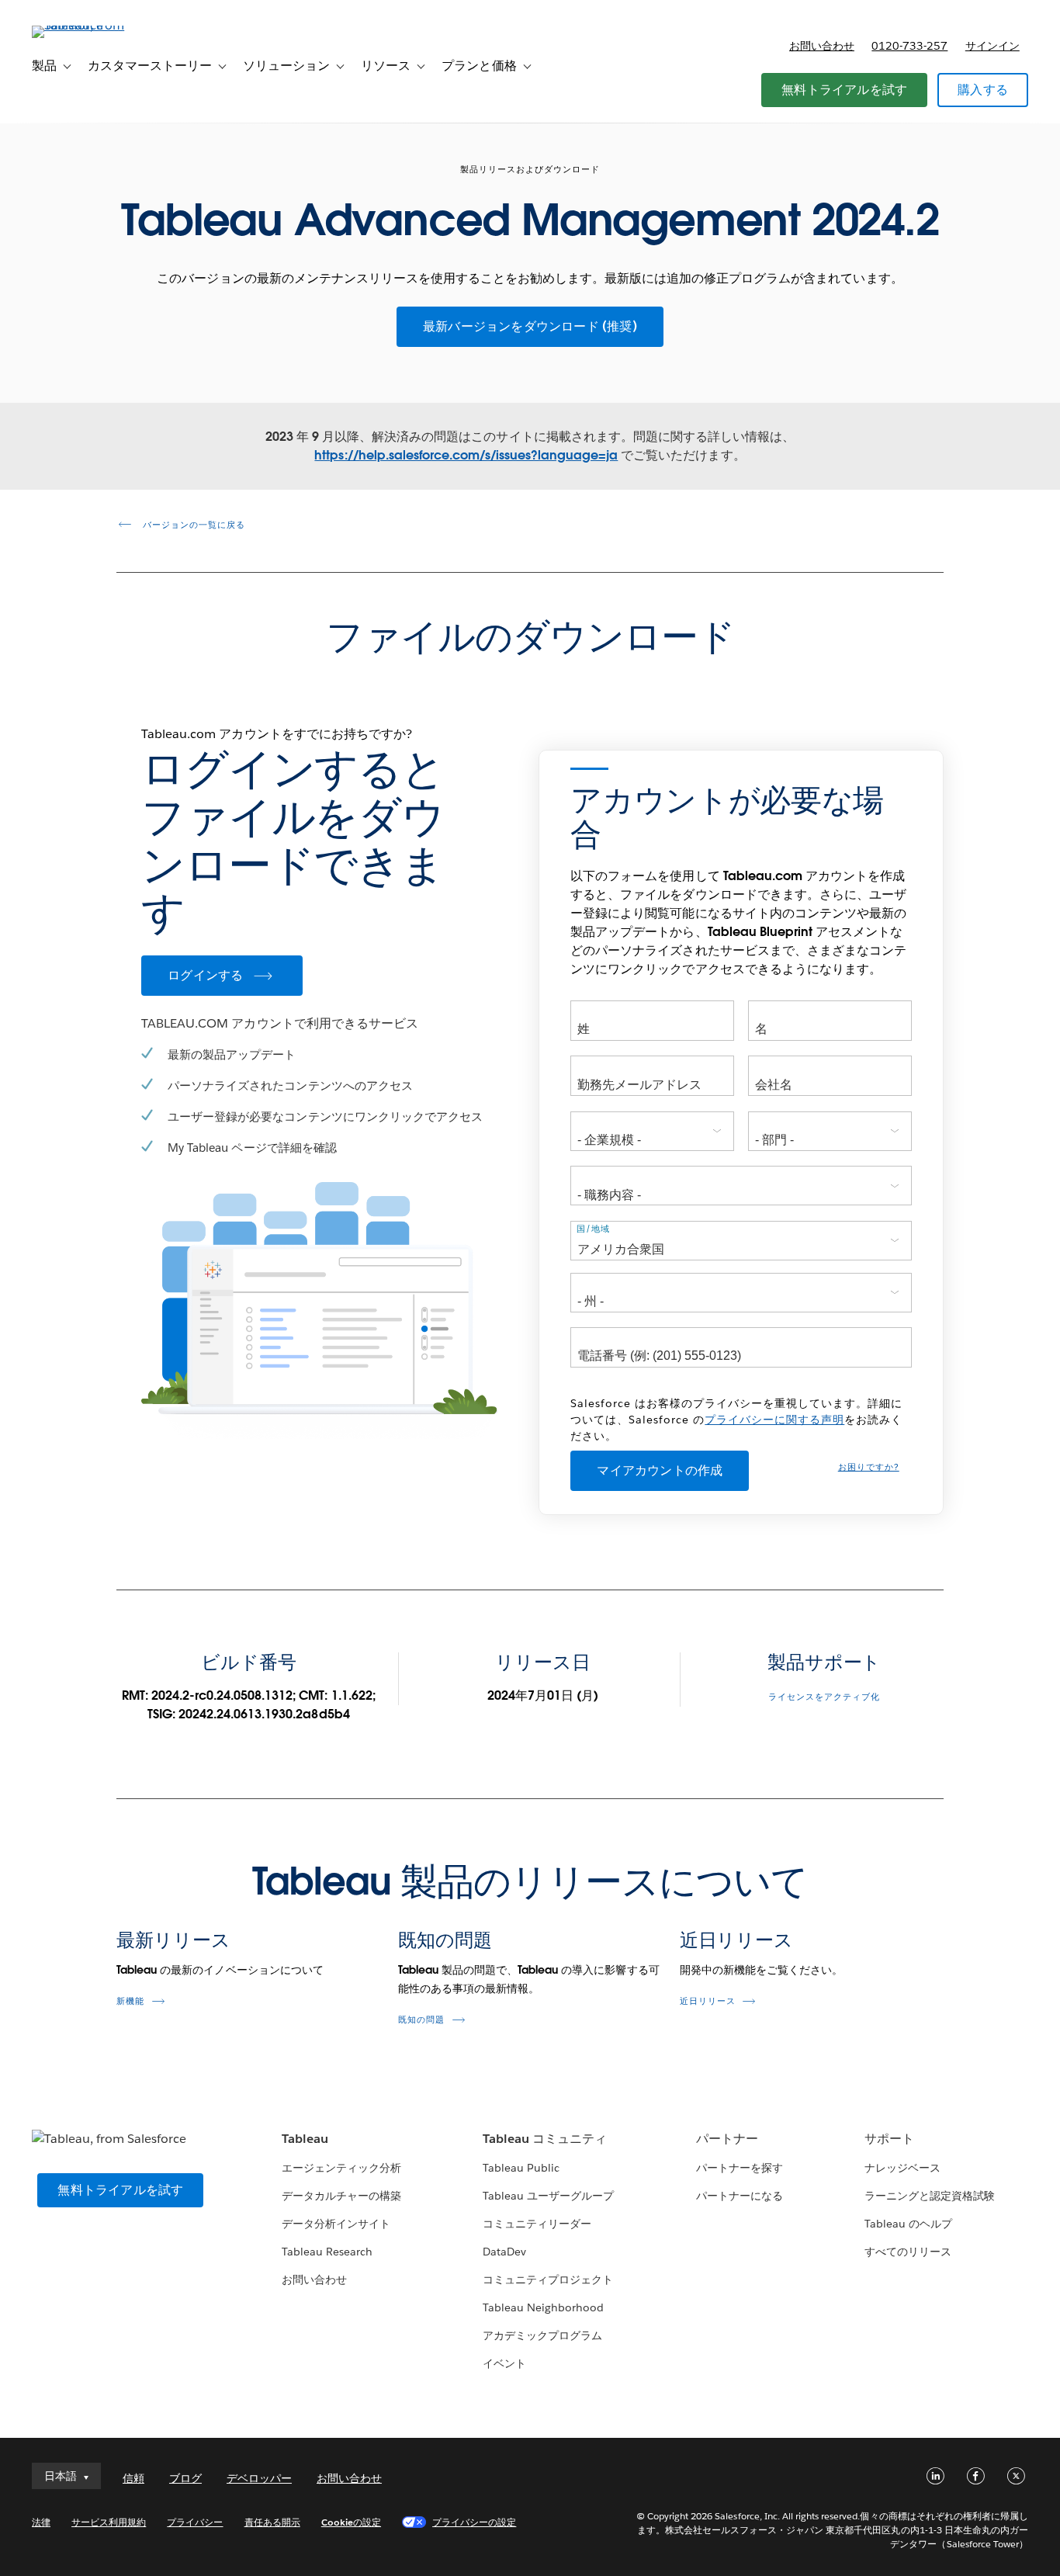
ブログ (185, 2478)
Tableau (305, 2139)
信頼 (133, 2478)
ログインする (205, 975)
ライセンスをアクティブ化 (824, 1697)
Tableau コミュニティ (545, 2139)
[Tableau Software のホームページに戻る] (90, 25)
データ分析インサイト (336, 2224)
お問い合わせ (822, 46)
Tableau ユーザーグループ (548, 2196)
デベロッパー (259, 2478)
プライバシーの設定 (474, 2522)
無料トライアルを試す (844, 90)
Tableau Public (521, 2168)
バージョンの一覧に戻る (192, 525)
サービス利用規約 (109, 2522)
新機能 (130, 2001)
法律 (41, 2522)
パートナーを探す (740, 2168)
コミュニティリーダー (537, 2224)
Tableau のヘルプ (908, 2224)
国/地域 (593, 1229)
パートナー (727, 2139)
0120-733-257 (909, 46)
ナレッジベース (902, 2168)
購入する (983, 90)
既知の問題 (445, 1940)
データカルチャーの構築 (341, 2196)
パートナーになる (740, 2196)
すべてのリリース (908, 2252)
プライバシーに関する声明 (774, 1420)
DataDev (504, 2252)
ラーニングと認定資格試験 (930, 2196)
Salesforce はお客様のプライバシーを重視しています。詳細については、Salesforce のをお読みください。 (736, 1420)
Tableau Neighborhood (543, 2307)
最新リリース (173, 1940)
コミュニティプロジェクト (548, 2280)
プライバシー (195, 2522)
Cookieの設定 (351, 2522)
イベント (504, 2363)
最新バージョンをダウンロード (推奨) (530, 326)
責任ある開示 (272, 2522)
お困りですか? (869, 1467)
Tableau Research (327, 2252)
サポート (889, 2139)
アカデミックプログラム (542, 2335)
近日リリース (736, 1940)
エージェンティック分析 (341, 2168)
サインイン (992, 46)
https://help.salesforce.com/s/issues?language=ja (466, 455)
